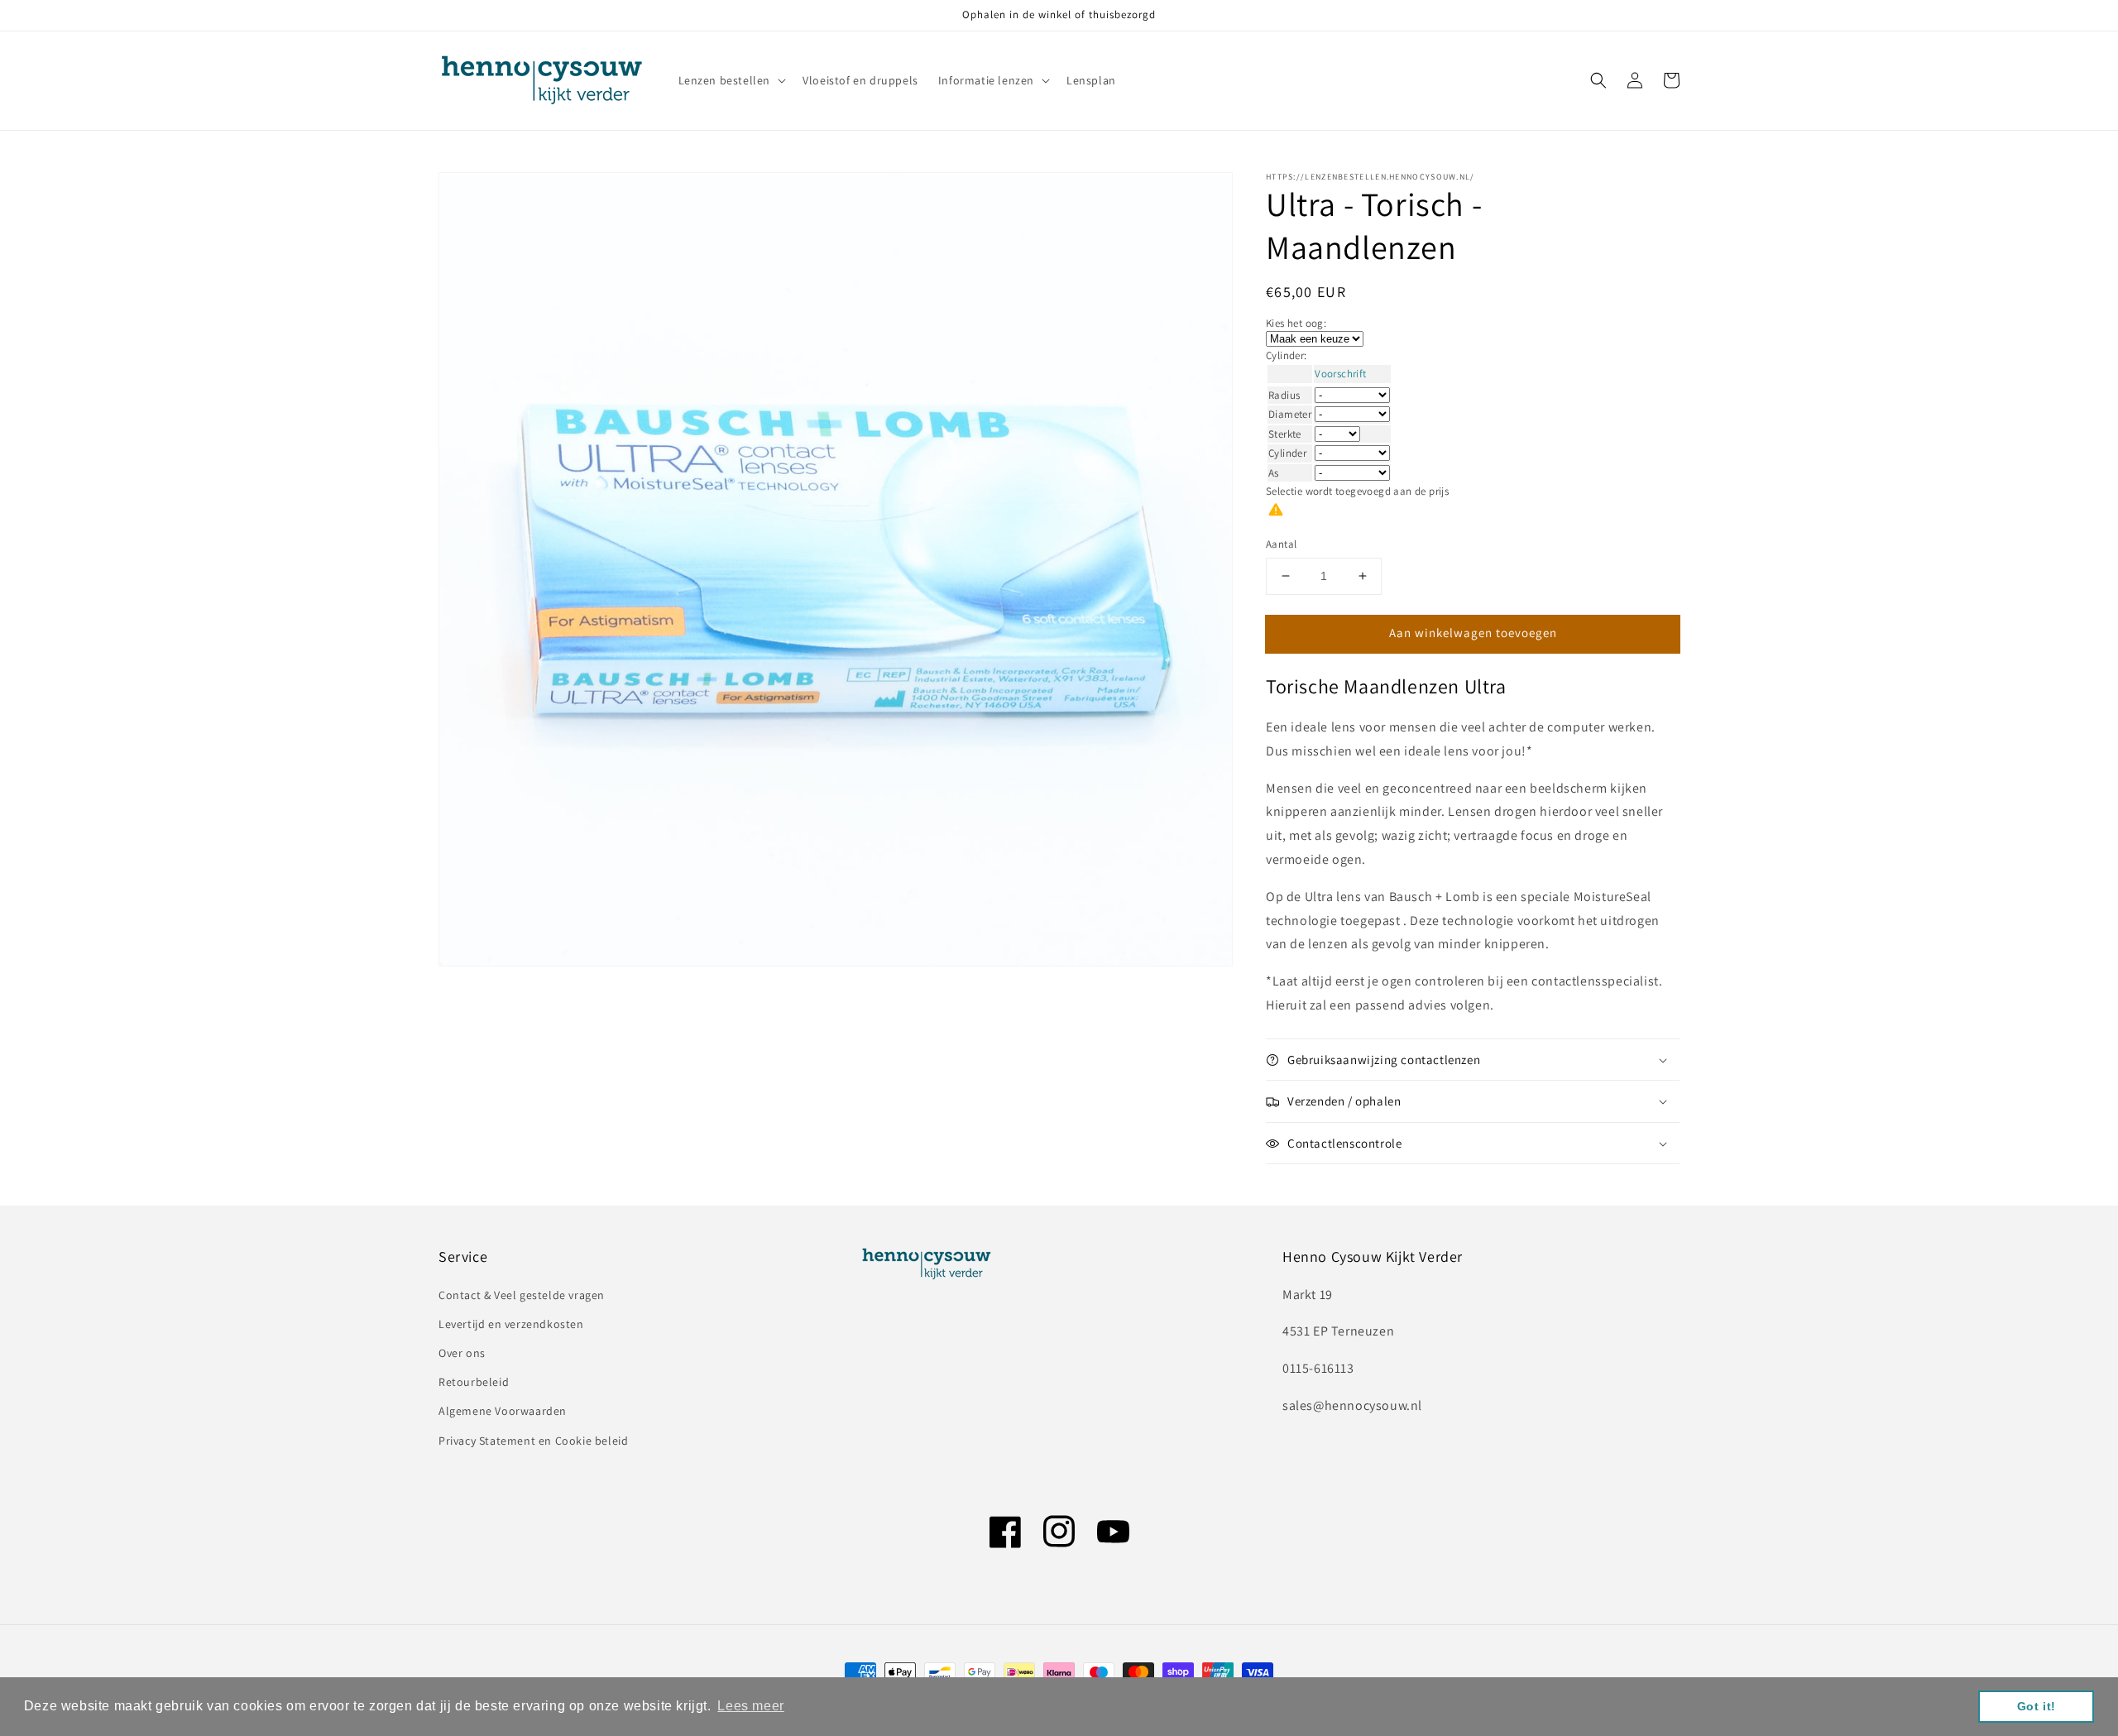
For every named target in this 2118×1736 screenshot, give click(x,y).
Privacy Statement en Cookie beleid (533, 1441)
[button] (1598, 80)
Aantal (1281, 544)
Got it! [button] (2037, 1706)
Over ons (462, 1353)
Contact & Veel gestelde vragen (522, 1295)
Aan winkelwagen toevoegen (1473, 633)
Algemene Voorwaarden (503, 1411)
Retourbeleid (474, 1382)
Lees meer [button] (750, 1706)
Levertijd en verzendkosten (511, 1324)
